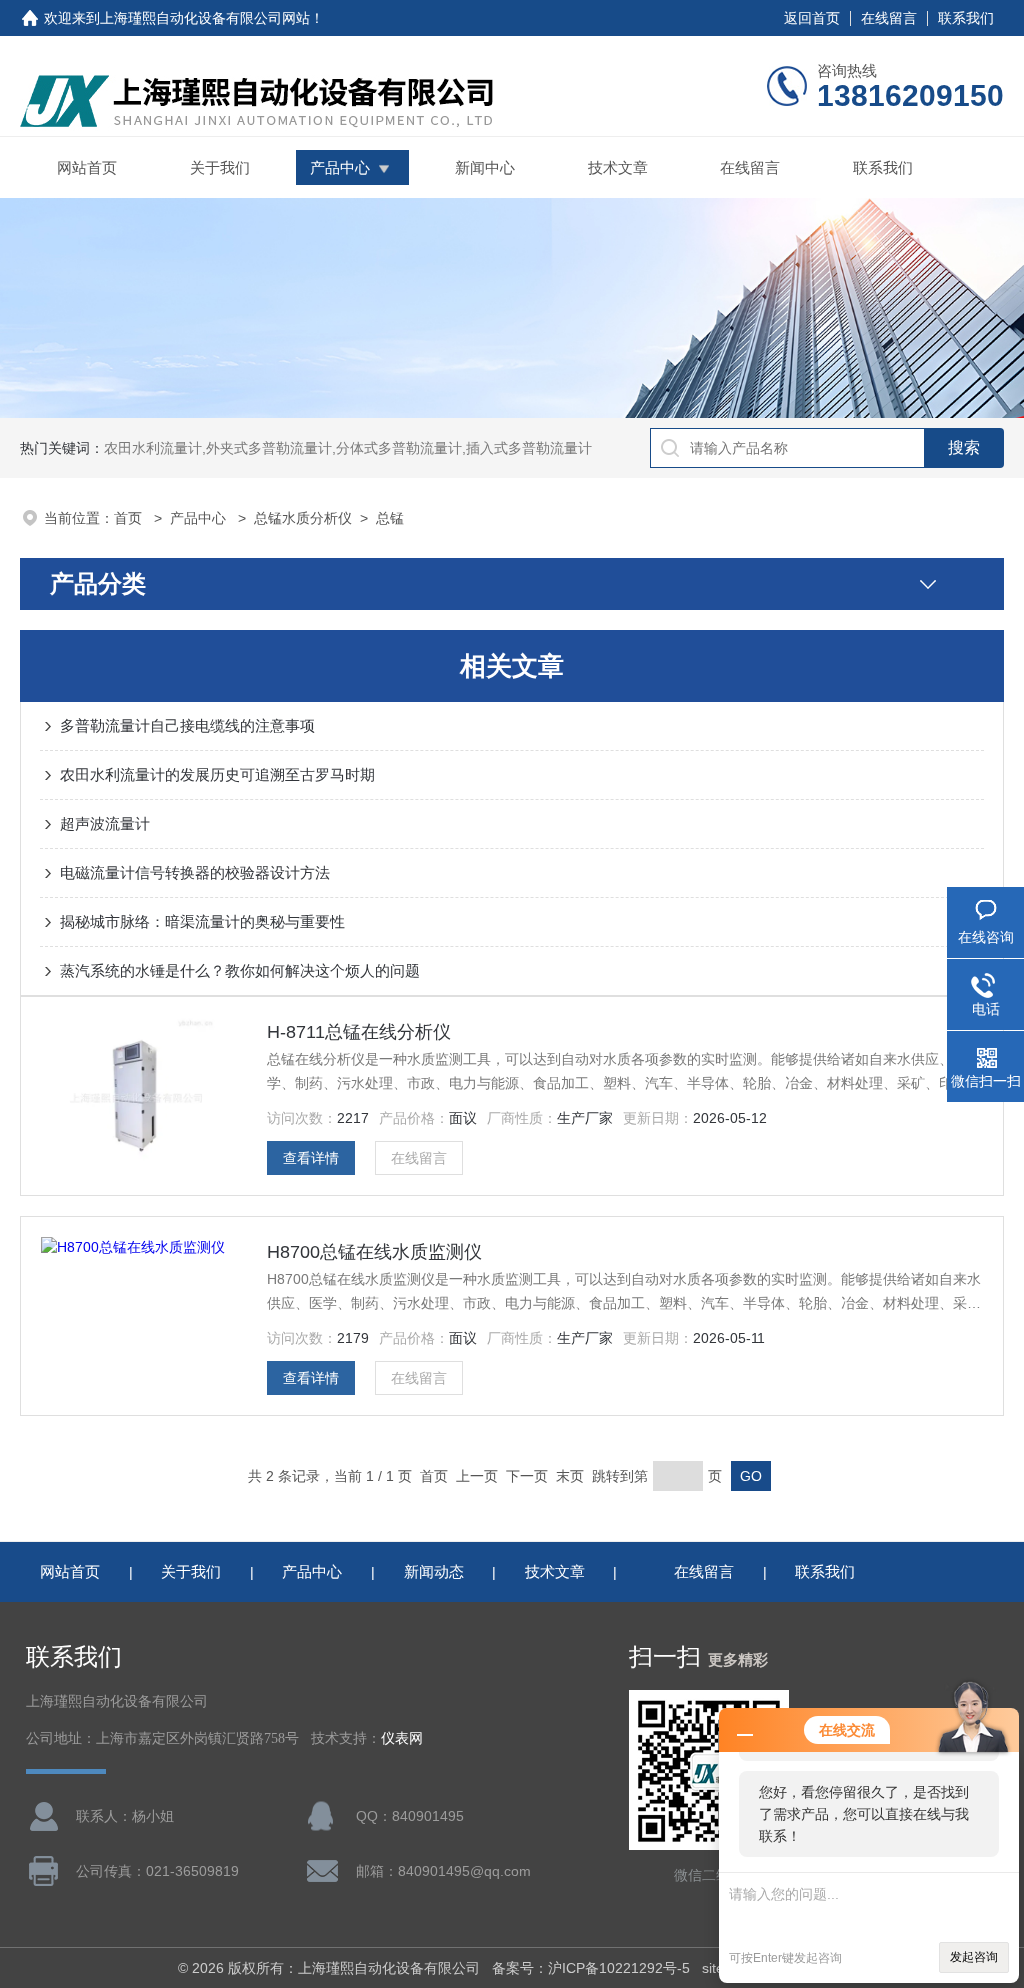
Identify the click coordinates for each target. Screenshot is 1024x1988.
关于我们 (220, 167)
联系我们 (966, 18)
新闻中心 (485, 167)
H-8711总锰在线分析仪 (359, 1032)
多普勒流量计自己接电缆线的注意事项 (187, 725)
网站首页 (87, 167)
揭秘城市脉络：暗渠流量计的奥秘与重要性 (202, 921)
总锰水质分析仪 (303, 518)
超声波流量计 (105, 823)
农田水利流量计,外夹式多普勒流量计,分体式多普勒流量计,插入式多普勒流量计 (348, 448)
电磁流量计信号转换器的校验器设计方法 (195, 872)
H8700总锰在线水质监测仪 (374, 1252)
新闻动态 (434, 1571)
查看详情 (311, 1158)
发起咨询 (974, 1957)
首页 (130, 518)
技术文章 (618, 167)
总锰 (390, 518)
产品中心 (340, 167)
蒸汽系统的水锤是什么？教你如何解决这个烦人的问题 (240, 970)
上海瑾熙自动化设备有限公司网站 (205, 18)
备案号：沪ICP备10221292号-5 (591, 1968)
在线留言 (889, 18)
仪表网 (402, 1738)
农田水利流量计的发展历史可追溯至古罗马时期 (217, 774)
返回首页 (812, 18)
